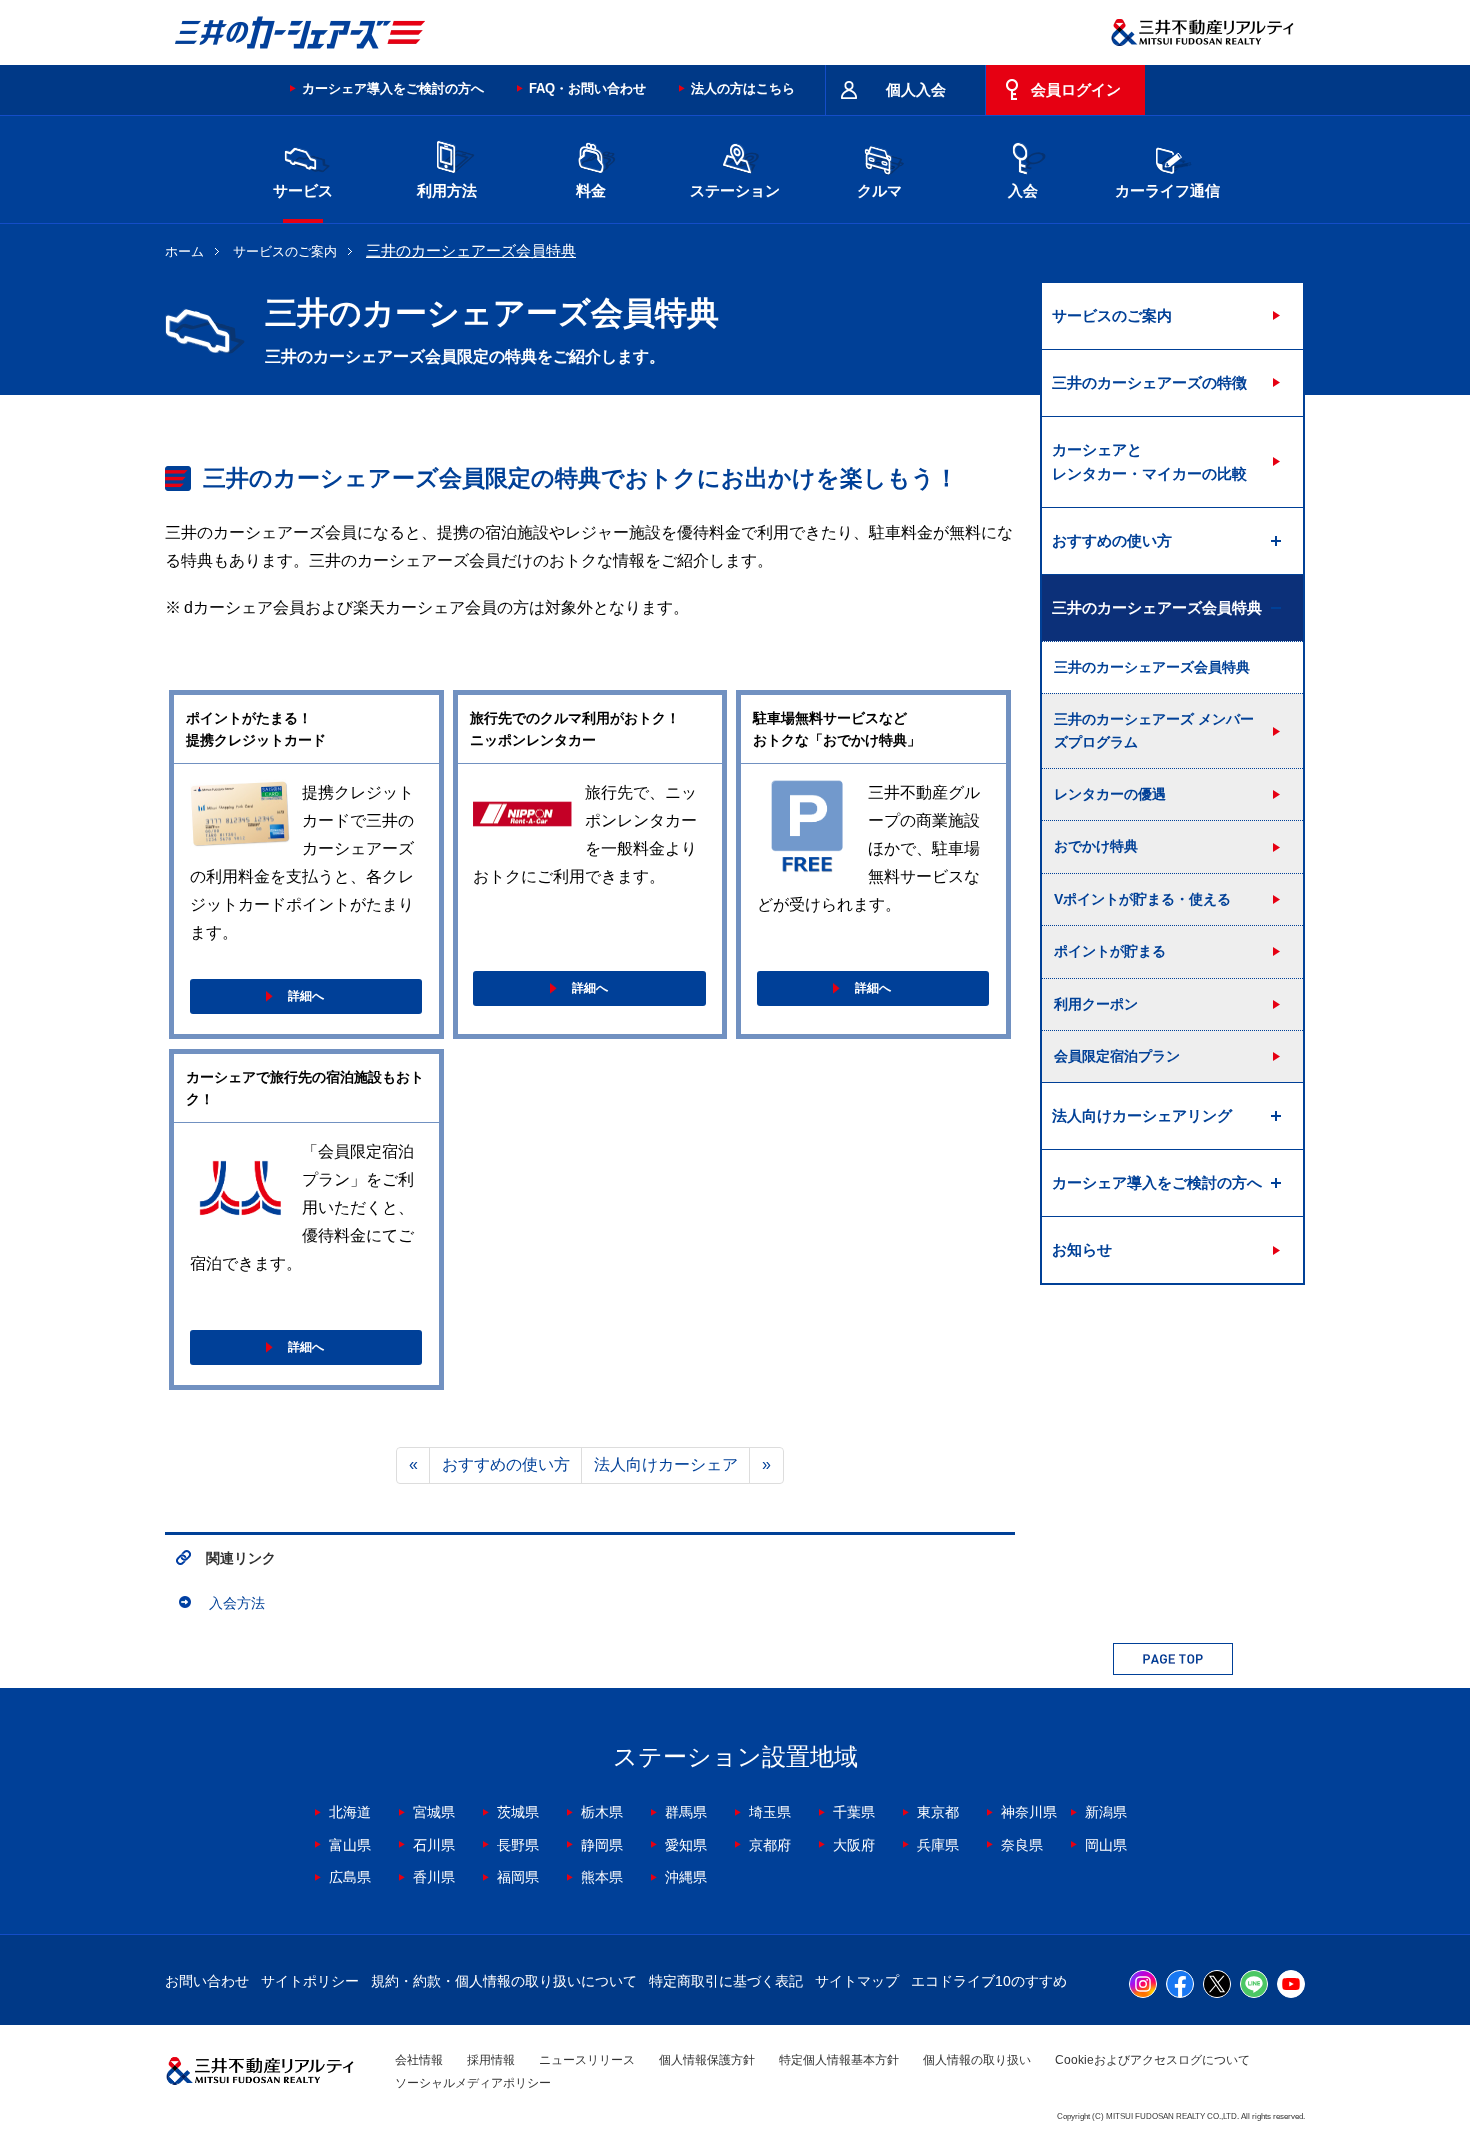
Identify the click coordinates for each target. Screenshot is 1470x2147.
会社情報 (419, 2060)
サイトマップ (857, 1981)
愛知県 (686, 1845)
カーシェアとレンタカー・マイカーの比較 (1149, 461)
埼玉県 (770, 1812)
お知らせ (1082, 1249)
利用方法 (447, 190)
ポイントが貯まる (1110, 951)
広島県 (350, 1877)
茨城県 (518, 1812)
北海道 (350, 1812)
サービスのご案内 (285, 251)
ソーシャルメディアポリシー (473, 2083)
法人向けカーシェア (666, 1464)
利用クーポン (1096, 1004)
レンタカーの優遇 (1110, 794)
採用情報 (491, 2060)
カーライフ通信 (1167, 190)
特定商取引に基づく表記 (726, 1981)
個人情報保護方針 (707, 2060)
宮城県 (434, 1812)
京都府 (770, 1845)
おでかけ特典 (1096, 846)
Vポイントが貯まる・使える (1142, 899)
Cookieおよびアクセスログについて (1152, 2060)
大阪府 (854, 1845)
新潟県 (1106, 1812)
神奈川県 (1029, 1812)
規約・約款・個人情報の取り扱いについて (504, 1981)
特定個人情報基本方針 (839, 2060)
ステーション (735, 190)
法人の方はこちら (743, 88)
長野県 (518, 1845)
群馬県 (686, 1812)
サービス (303, 190)
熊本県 (602, 1877)
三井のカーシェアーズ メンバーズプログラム (1154, 730)
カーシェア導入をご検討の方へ (393, 88)
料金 (591, 190)
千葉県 (854, 1812)
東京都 (938, 1812)
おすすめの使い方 (506, 1464)
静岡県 (602, 1845)
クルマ (879, 190)
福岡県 (518, 1877)
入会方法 (237, 1603)
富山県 (350, 1845)
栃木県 (602, 1812)
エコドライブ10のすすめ (989, 1981)
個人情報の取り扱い (977, 2060)
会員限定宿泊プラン (1117, 1056)
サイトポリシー (310, 1981)
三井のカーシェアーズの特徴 (1149, 382)
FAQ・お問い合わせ (587, 88)
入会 (1023, 190)
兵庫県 (938, 1845)
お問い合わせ (207, 1981)
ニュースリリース (587, 2060)
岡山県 (1106, 1845)
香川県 (434, 1877)
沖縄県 (686, 1877)
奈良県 (1022, 1845)
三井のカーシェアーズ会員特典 (1152, 667)
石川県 (434, 1845)
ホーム (184, 251)
